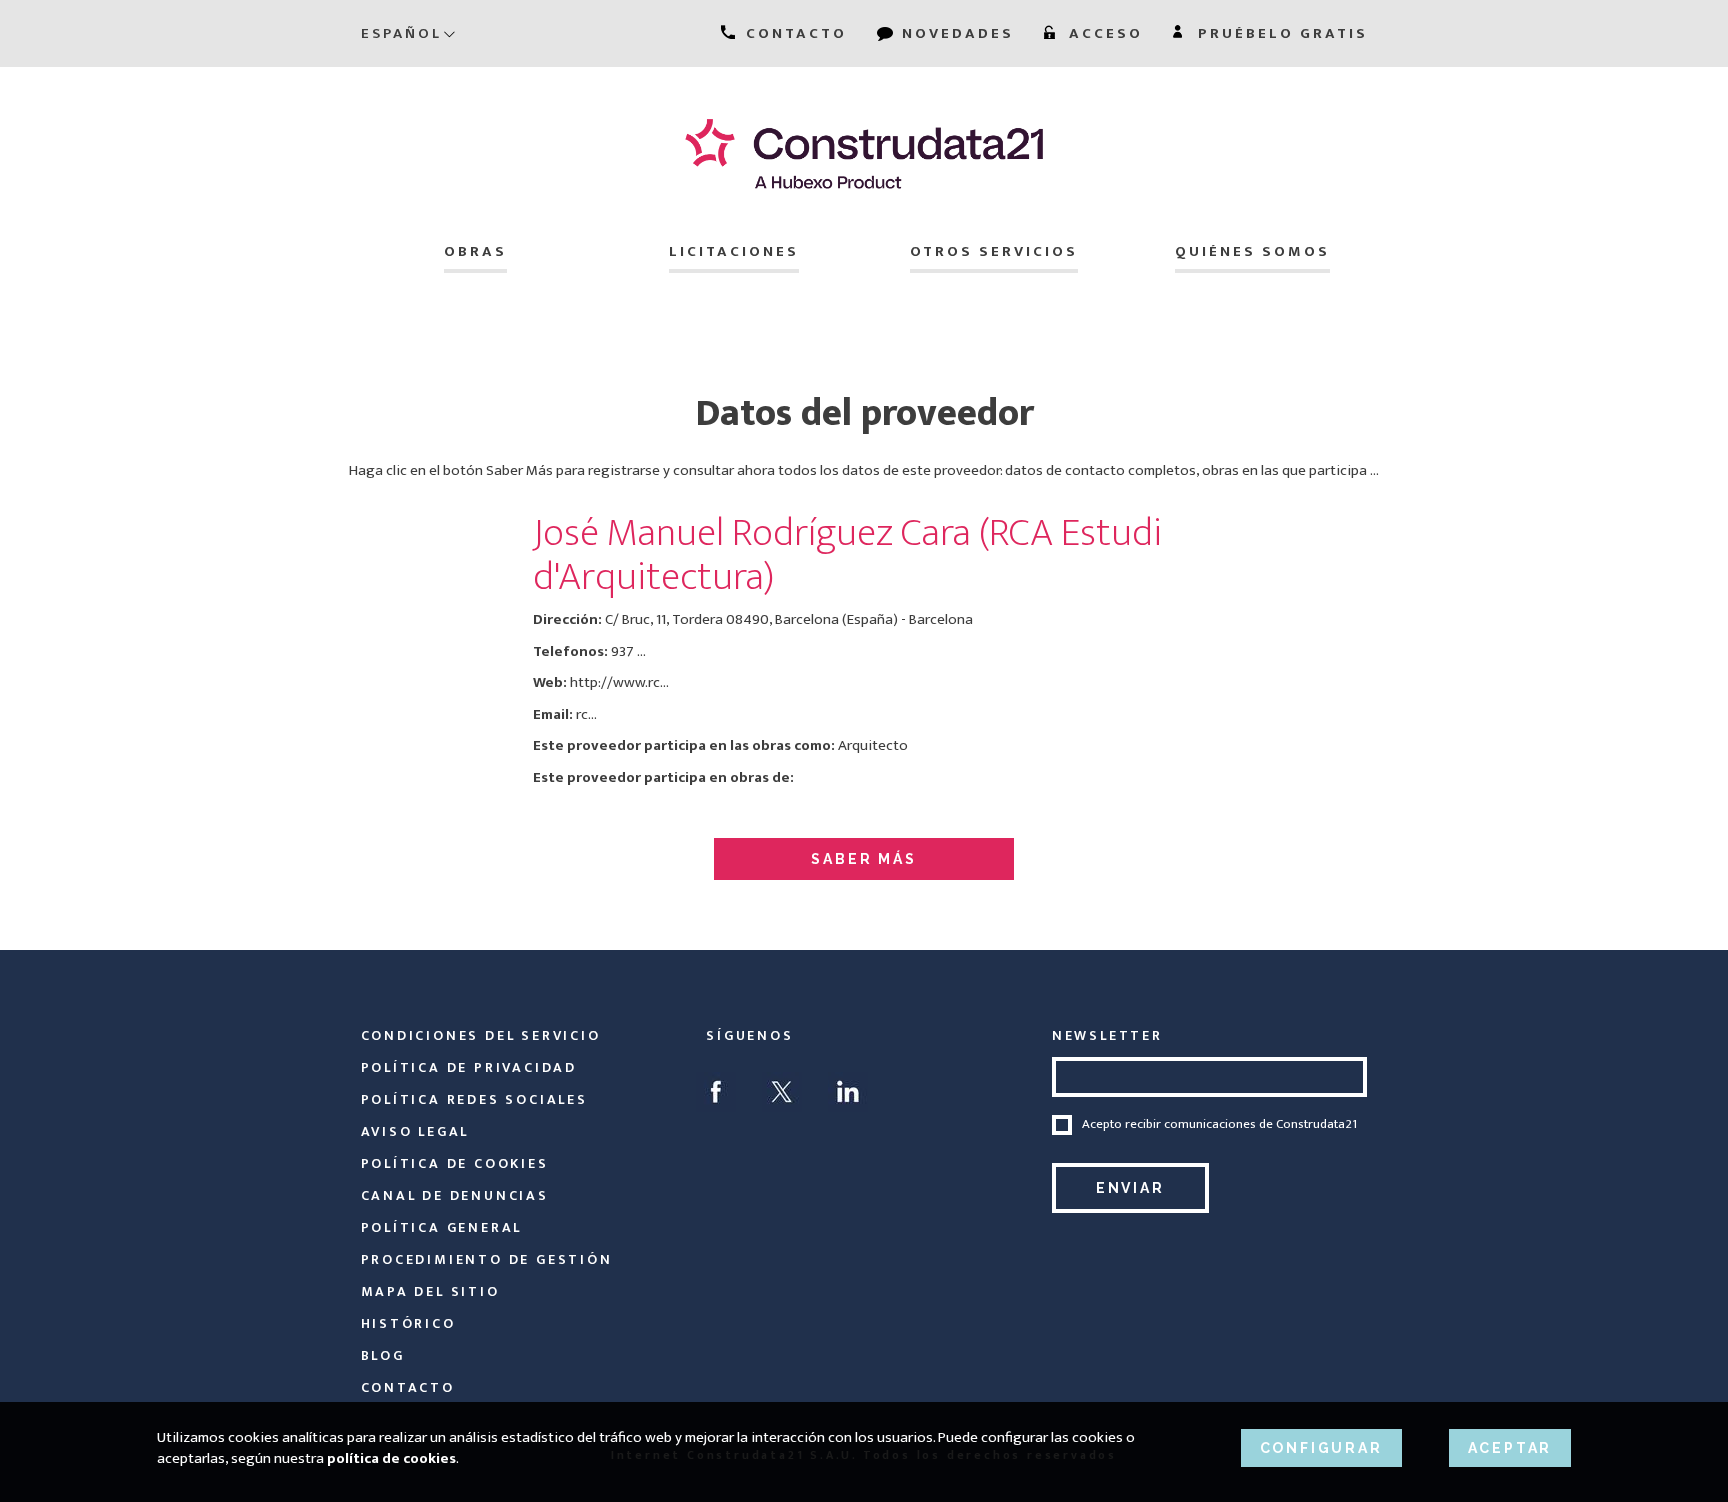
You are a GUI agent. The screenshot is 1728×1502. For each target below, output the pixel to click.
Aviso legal (415, 1131)
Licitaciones (734, 251)
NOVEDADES (955, 33)
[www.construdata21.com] (864, 153)
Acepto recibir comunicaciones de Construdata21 (1219, 1125)
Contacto (408, 1387)
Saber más (863, 859)
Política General (442, 1227)
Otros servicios (994, 251)
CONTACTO (793, 33)
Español (401, 33)
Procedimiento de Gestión (487, 1259)
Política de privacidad (469, 1067)
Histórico (408, 1323)
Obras (475, 251)
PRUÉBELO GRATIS (1280, 33)
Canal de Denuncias (455, 1195)
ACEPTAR (1510, 1448)
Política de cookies (455, 1163)
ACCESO (1103, 33)
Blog (383, 1355)
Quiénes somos (1252, 251)
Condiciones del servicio (481, 1035)
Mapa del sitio (430, 1291)
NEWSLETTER (1107, 1035)
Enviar (1130, 1188)
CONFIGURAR (1321, 1448)
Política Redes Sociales (474, 1099)
